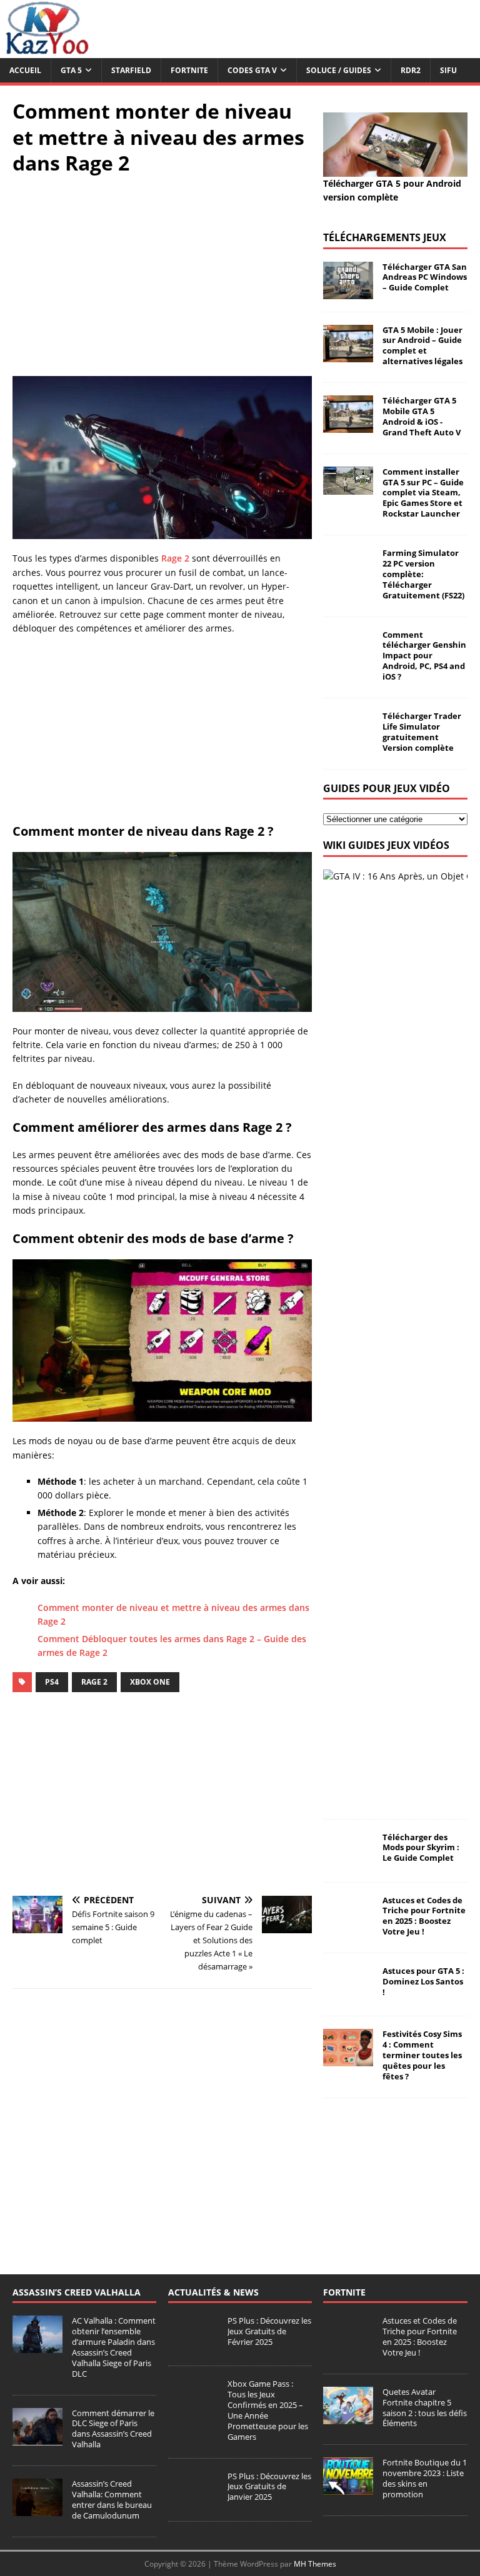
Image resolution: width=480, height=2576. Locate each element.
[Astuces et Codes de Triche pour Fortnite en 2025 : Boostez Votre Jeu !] (348, 1925)
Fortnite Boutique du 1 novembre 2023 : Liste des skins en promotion (425, 2478)
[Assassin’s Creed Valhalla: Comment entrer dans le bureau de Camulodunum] (37, 2509)
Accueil (25, 70)
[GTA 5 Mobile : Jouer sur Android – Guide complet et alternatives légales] (348, 354)
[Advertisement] (162, 276)
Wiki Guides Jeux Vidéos (386, 845)
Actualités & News (213, 2292)
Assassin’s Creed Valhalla (77, 2292)
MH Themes (315, 2564)
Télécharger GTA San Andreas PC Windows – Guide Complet (425, 277)
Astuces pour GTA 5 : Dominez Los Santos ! (423, 1981)
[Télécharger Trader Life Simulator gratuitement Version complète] (348, 741)
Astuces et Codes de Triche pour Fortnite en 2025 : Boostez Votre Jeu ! (424, 1916)
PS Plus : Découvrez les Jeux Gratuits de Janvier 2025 (269, 2487)
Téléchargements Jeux (385, 237)
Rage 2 (175, 558)
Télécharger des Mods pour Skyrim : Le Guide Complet (421, 1848)
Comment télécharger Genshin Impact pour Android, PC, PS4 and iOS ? (424, 656)
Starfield (131, 70)
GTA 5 (71, 70)
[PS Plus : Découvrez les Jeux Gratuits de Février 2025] (193, 2346)
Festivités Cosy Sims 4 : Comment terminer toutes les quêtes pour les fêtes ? (422, 2055)
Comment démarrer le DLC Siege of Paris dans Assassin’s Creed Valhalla (113, 2429)
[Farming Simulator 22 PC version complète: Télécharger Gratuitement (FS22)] (348, 578)
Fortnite (189, 70)
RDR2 (411, 70)
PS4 (52, 1682)
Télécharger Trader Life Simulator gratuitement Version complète (422, 732)
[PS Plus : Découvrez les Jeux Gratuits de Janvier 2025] (193, 2502)
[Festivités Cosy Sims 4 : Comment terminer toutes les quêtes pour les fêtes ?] (348, 2059)
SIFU (448, 70)
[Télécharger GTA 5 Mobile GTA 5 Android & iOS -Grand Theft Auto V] (348, 426)
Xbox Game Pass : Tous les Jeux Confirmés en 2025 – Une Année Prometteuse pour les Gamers (268, 2410)
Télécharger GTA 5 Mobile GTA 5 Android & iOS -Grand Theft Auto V (422, 416)
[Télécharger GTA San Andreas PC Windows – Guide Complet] (348, 291)
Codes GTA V (252, 70)
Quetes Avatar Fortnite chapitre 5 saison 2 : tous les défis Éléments (425, 2408)
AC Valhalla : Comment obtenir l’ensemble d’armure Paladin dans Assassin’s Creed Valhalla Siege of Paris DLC (114, 2347)
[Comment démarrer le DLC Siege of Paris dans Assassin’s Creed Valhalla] (37, 2439)
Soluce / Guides (339, 70)
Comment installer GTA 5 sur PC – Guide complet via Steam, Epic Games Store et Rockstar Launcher (423, 493)
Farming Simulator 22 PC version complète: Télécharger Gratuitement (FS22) (423, 574)
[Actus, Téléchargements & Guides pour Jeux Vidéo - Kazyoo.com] (47, 51)
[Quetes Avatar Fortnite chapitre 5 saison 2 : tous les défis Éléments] (348, 2417)
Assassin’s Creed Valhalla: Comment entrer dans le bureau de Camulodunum (112, 2499)
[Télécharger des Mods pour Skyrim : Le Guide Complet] (348, 1862)
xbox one (150, 1682)
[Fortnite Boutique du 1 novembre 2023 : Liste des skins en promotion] (348, 2488)
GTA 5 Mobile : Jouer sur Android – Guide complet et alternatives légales (422, 346)
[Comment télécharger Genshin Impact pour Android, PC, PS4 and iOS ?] (348, 659)
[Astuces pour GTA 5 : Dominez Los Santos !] (348, 1996)
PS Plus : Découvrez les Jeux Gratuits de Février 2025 (269, 2331)
